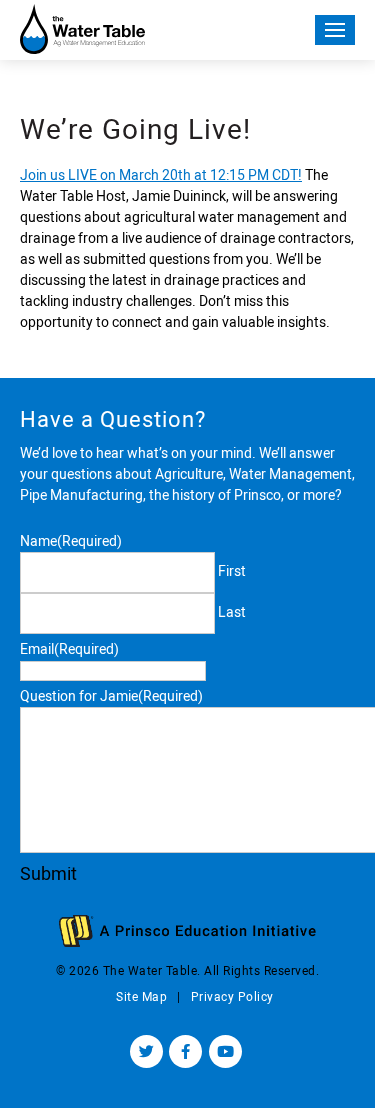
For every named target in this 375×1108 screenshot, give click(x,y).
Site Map (141, 997)
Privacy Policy (232, 997)
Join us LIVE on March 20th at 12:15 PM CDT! (161, 175)
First (232, 571)
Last (232, 612)
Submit (48, 874)
